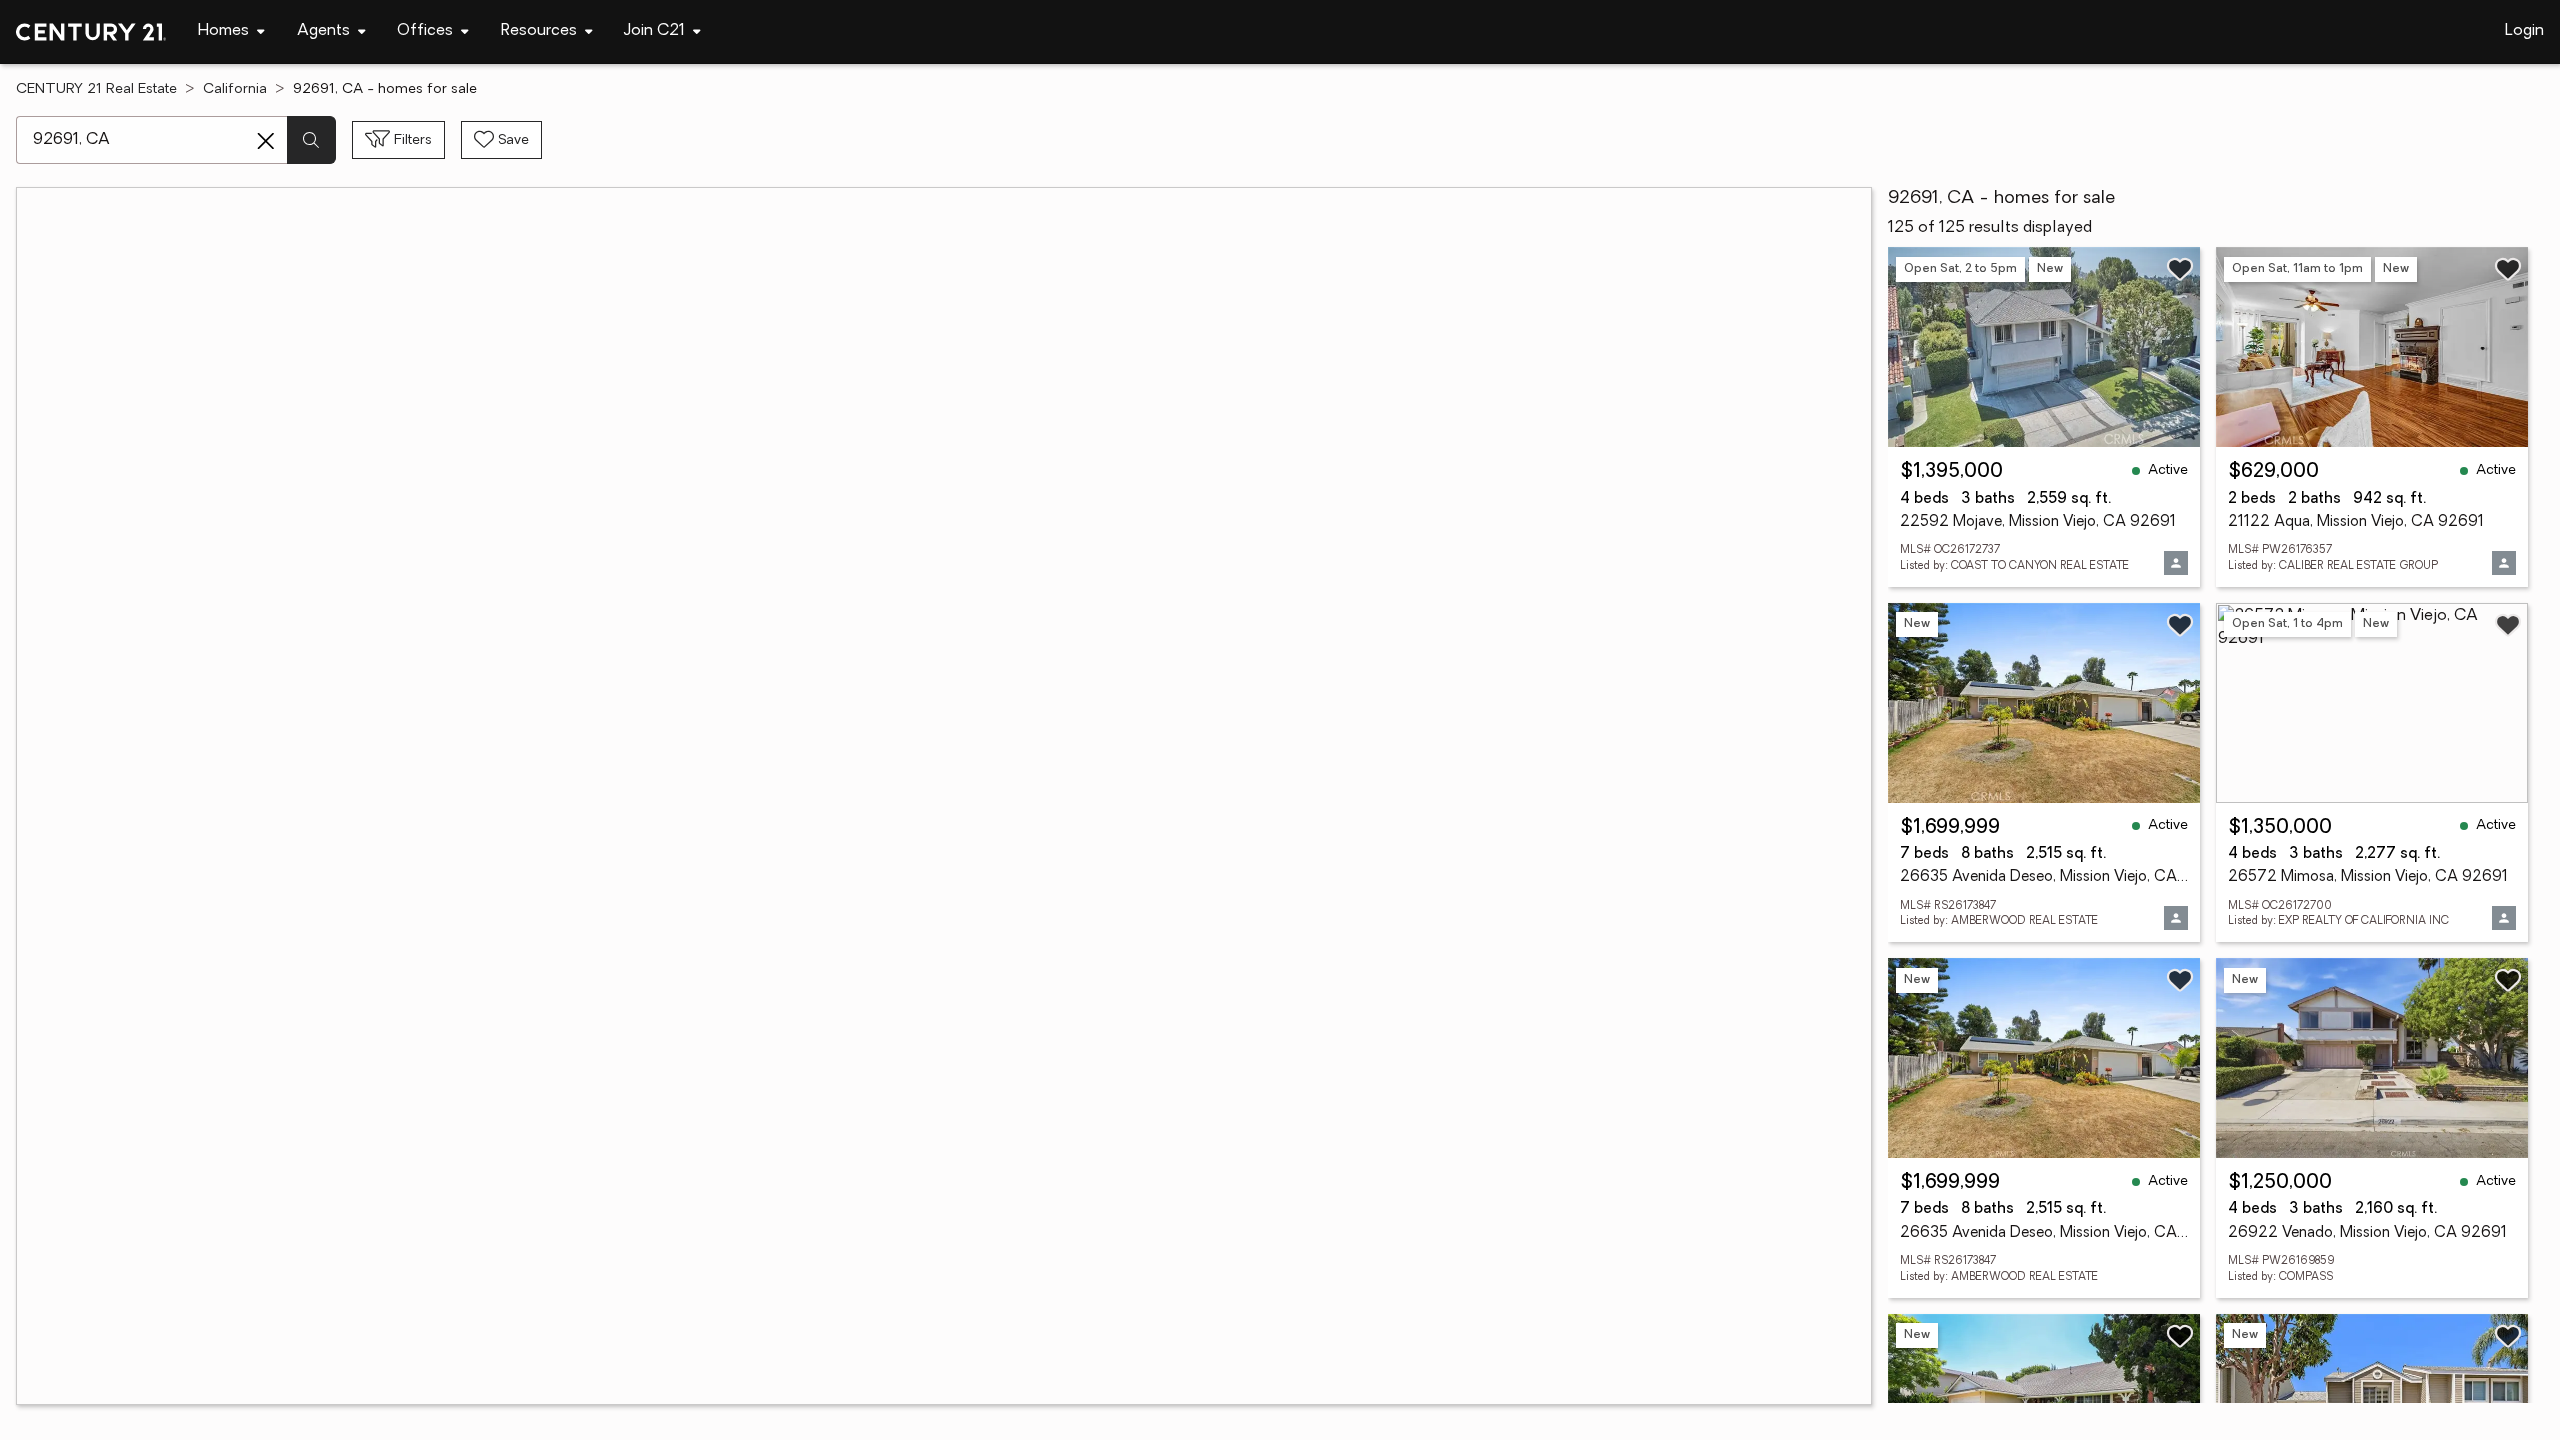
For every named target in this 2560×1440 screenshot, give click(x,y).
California (235, 89)
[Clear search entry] (266, 141)
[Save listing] (2180, 269)
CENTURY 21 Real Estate (96, 89)
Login (2524, 31)
